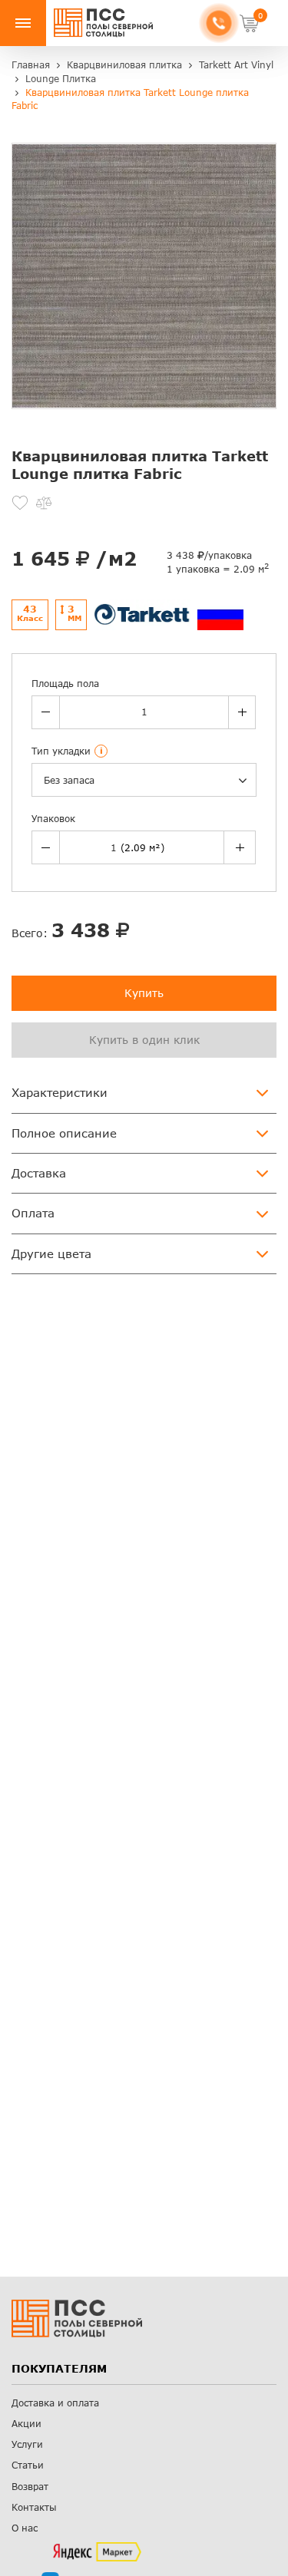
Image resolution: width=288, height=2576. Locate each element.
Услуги (27, 2444)
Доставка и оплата (55, 2403)
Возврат (30, 2487)
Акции (26, 2424)
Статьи (28, 2465)
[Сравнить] (44, 503)
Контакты (34, 2507)
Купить (144, 993)
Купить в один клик (144, 1040)
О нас (25, 2528)
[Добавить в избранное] (20, 503)
